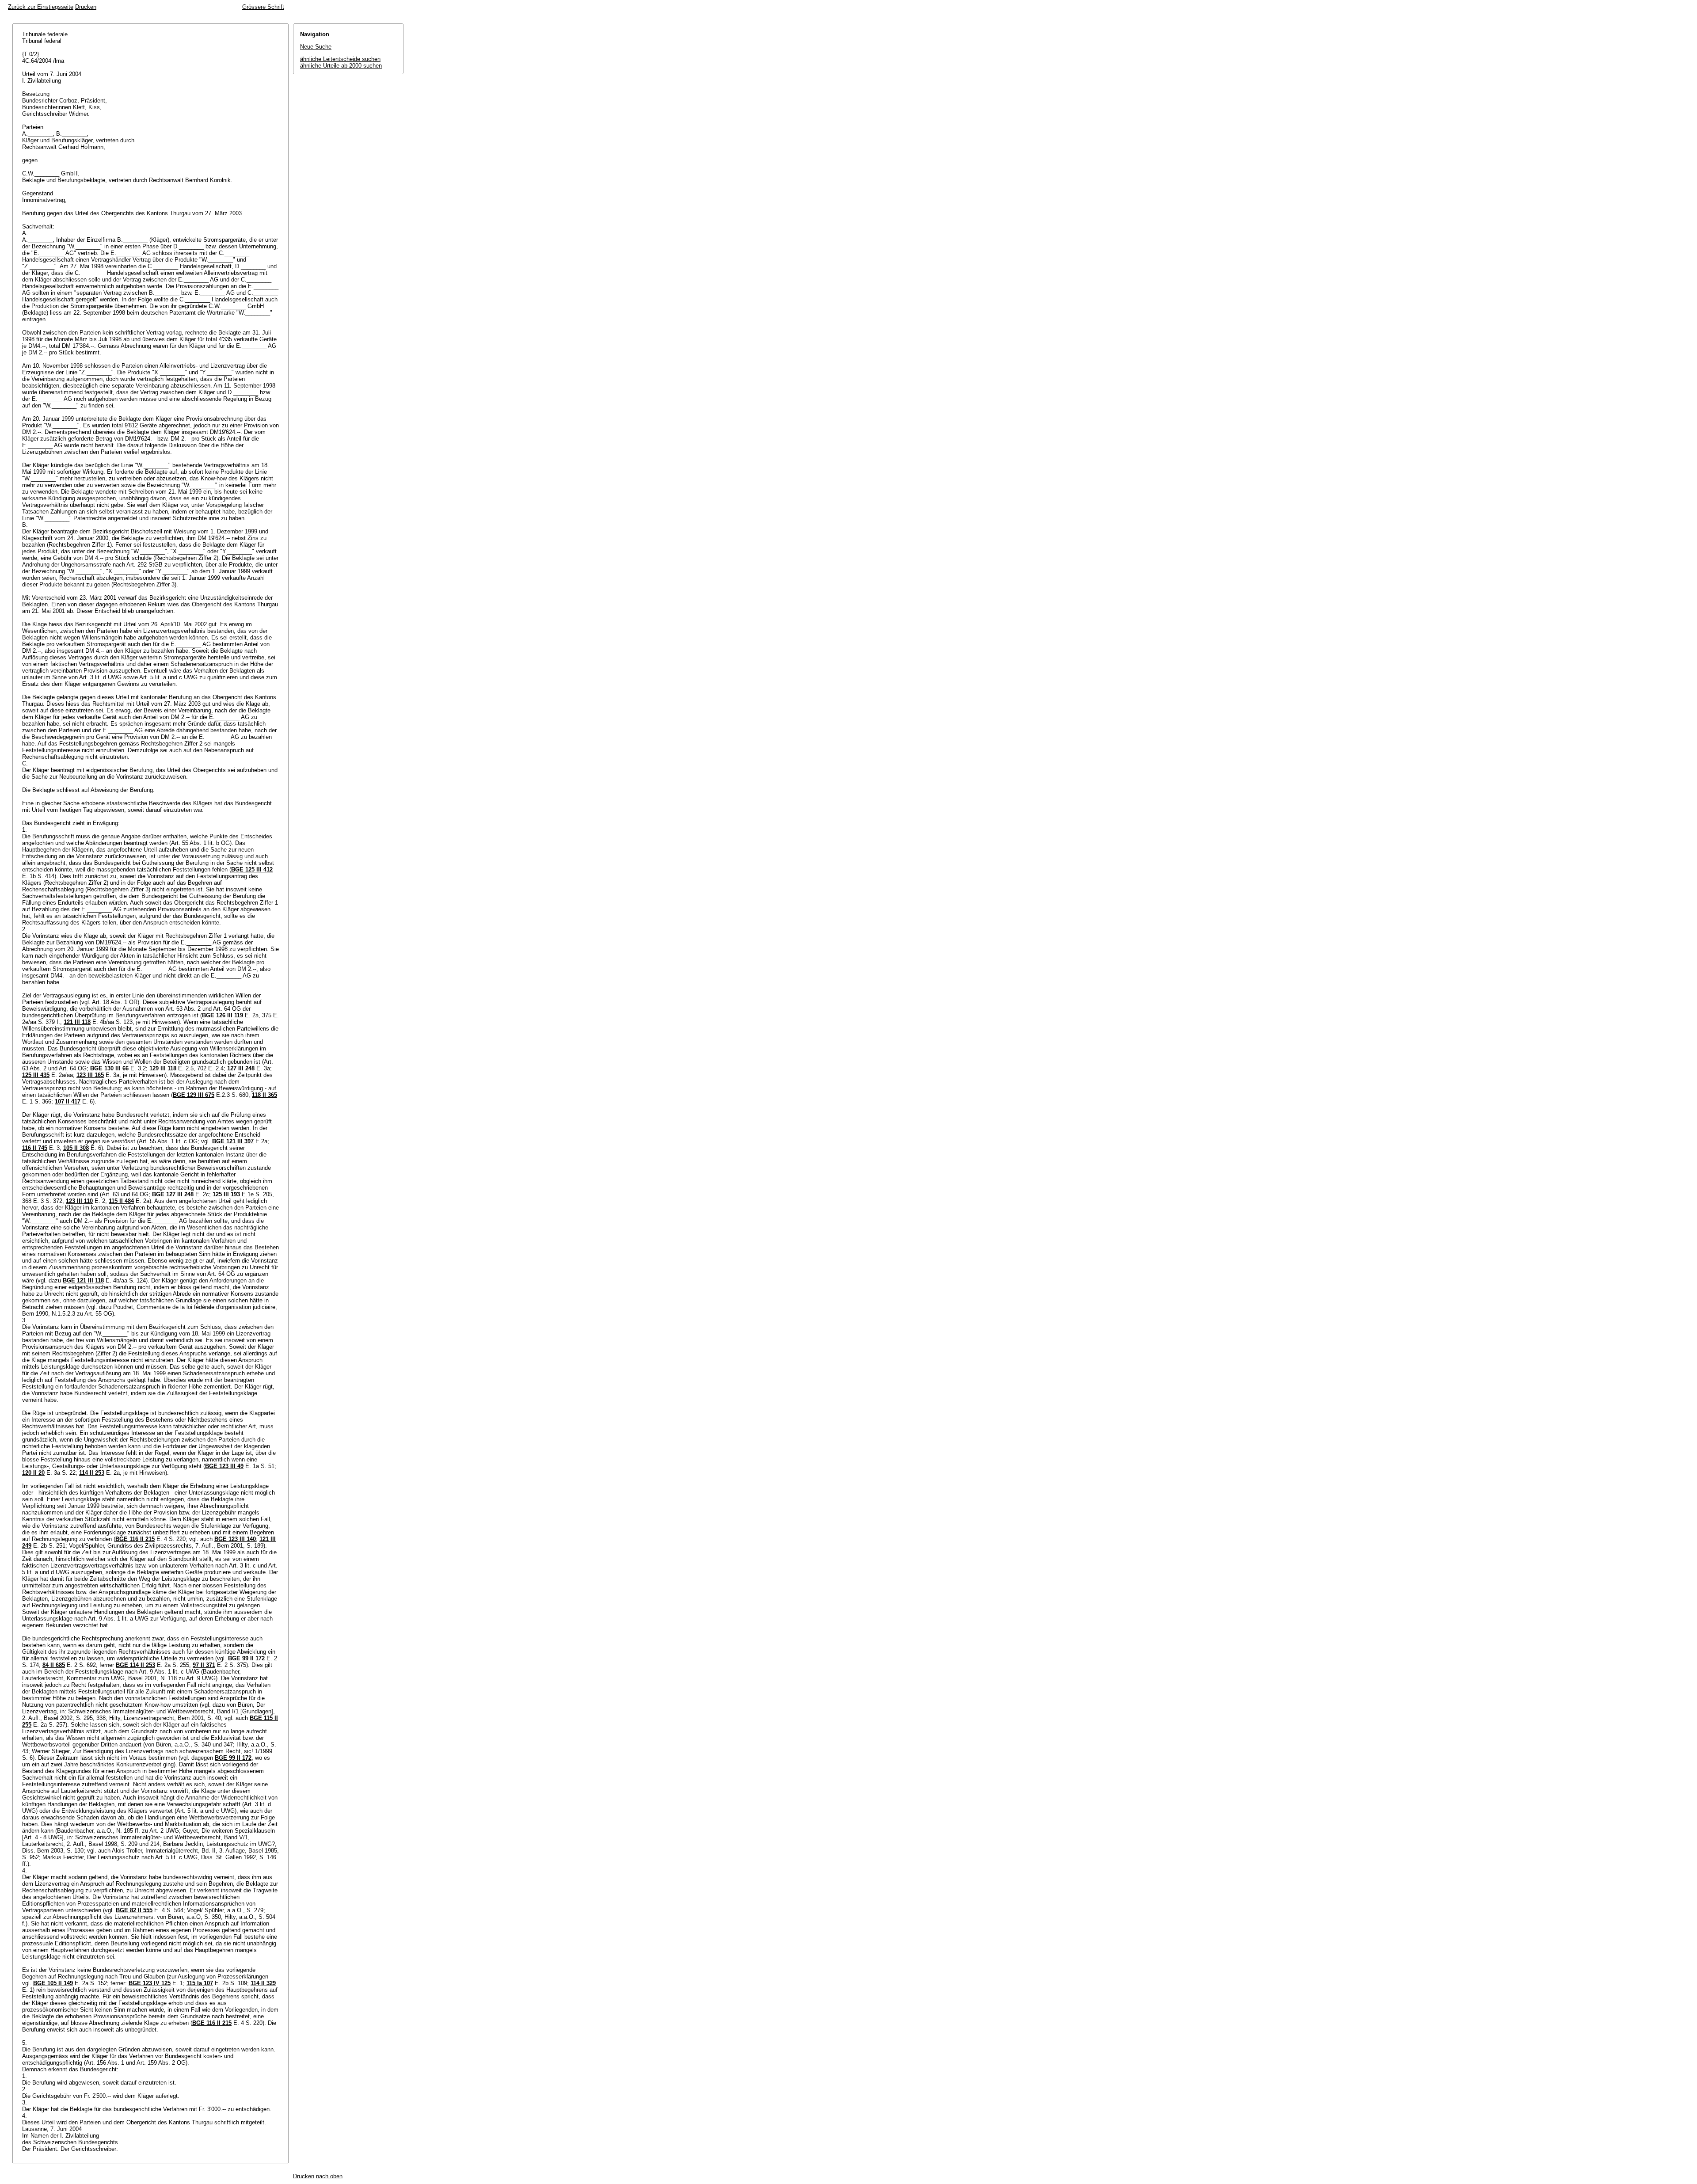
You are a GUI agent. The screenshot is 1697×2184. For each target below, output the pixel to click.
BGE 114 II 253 (135, 1665)
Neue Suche (316, 47)
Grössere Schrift (263, 7)
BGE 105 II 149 (53, 1983)
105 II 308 (76, 1148)
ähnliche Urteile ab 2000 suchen (341, 66)
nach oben (329, 2176)
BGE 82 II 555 (134, 1910)
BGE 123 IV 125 (150, 1983)
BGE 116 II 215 (135, 1539)
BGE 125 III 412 (252, 869)
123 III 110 (79, 1201)
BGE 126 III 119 (223, 1015)
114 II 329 (263, 1983)
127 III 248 (241, 1068)
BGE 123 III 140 (235, 1539)
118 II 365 (264, 1095)
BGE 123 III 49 (224, 1466)
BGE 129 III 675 (194, 1095)
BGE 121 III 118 (83, 1280)
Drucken (86, 7)
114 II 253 (92, 1473)
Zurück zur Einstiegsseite (41, 7)
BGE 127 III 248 (173, 1194)
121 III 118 (77, 1022)
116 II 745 (35, 1148)
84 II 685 (54, 1665)
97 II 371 (204, 1665)
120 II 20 (33, 1473)
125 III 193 (226, 1194)
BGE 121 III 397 (233, 1141)
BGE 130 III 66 (109, 1068)
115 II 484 (121, 1201)
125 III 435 (36, 1075)
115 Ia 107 (200, 1983)
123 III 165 (90, 1075)
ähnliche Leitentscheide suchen (340, 59)
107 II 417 (68, 1102)
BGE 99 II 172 (246, 1658)
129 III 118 (163, 1068)
